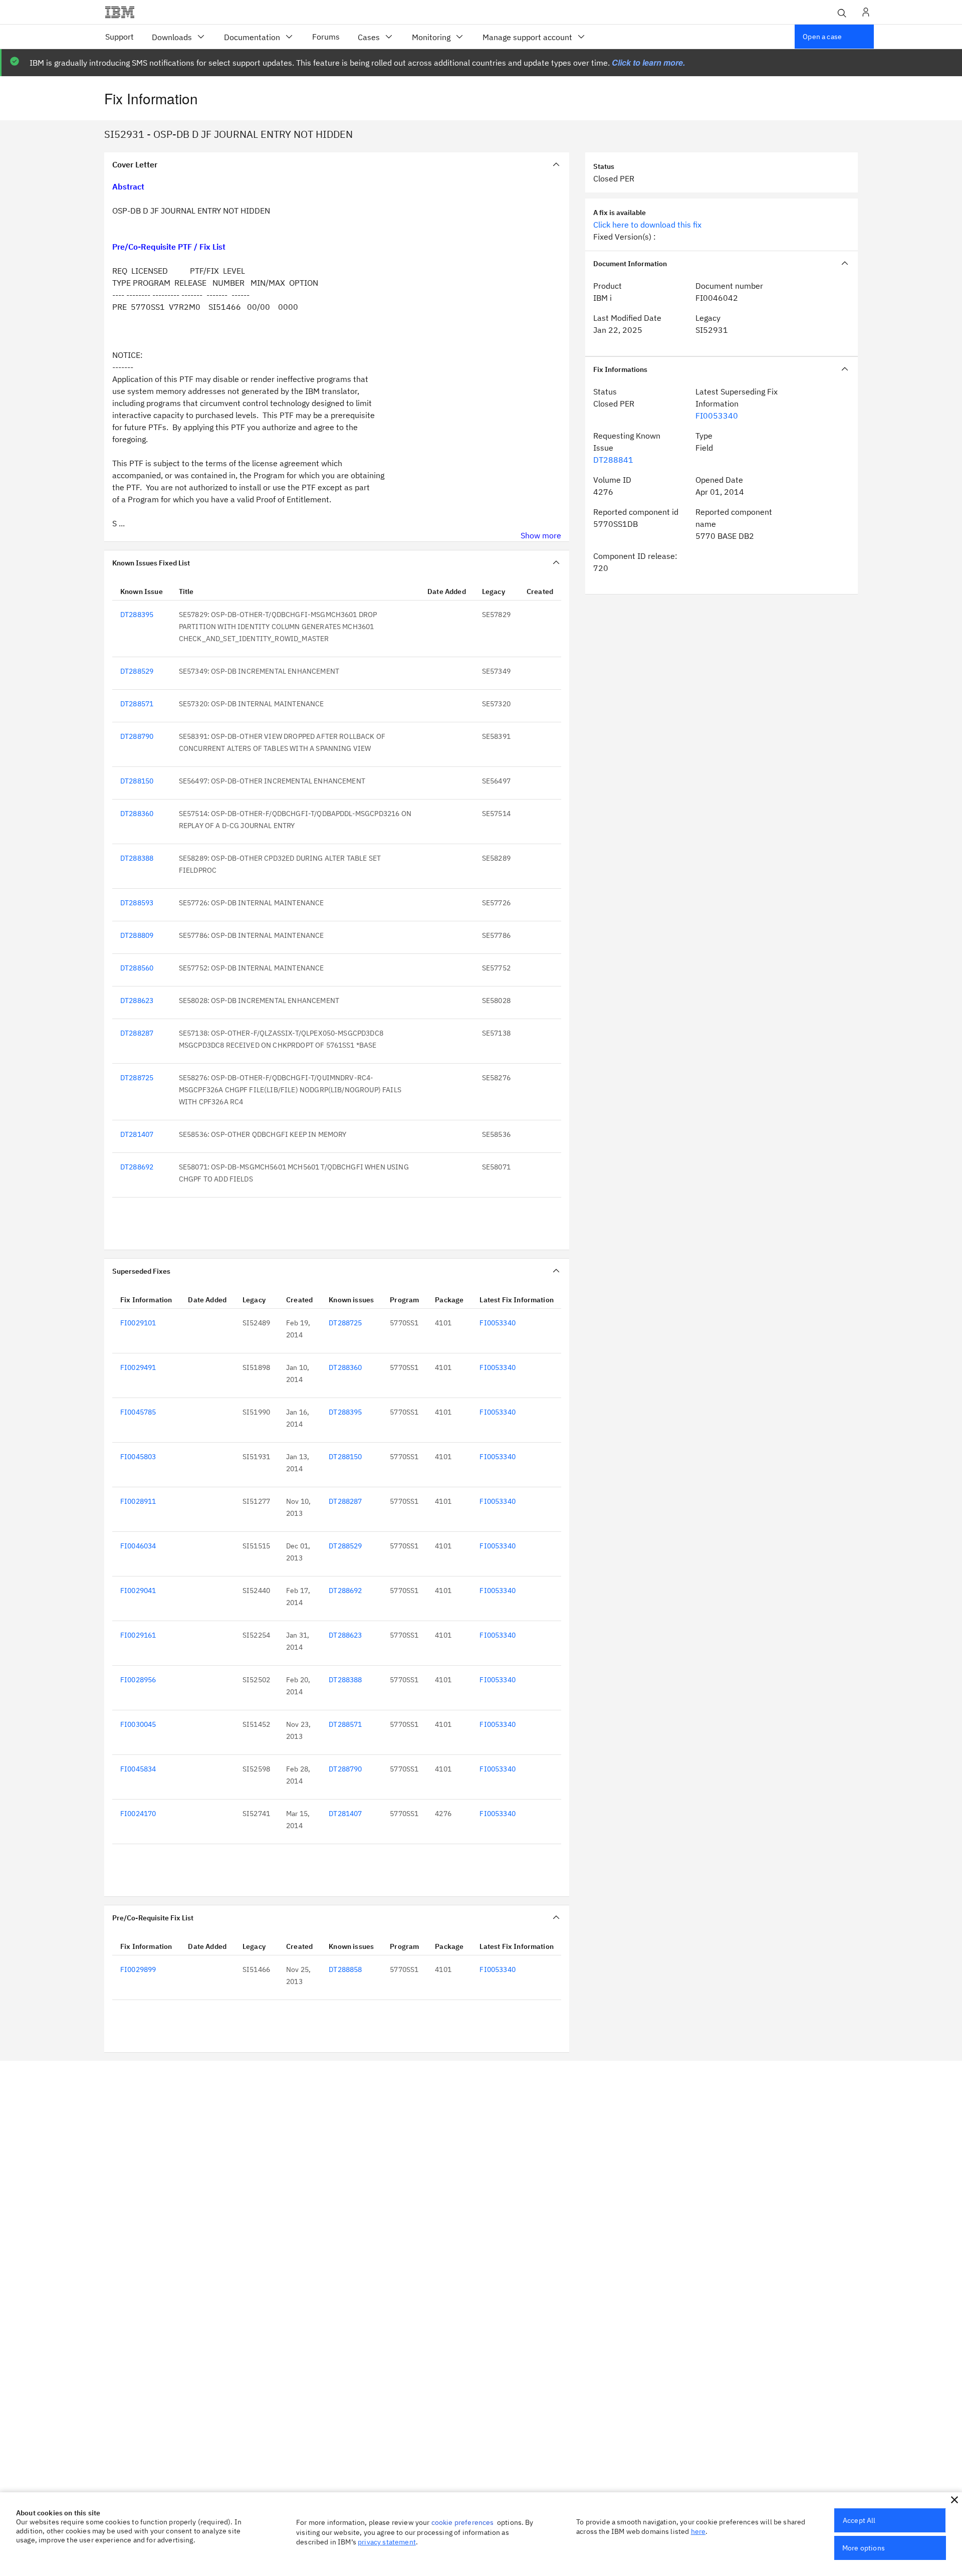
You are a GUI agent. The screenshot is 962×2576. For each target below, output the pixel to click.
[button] (954, 2500)
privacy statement (387, 2542)
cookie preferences (463, 2522)
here (698, 2531)
